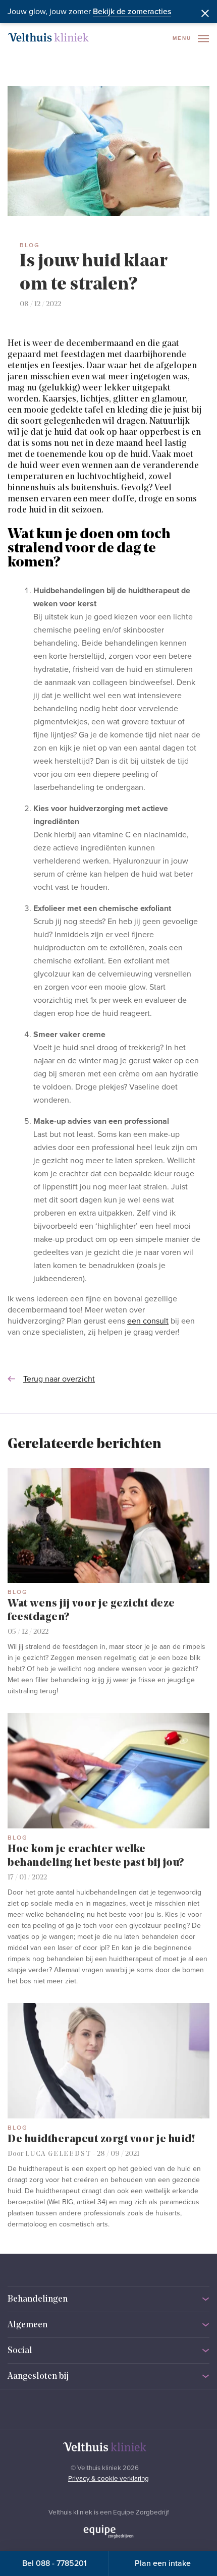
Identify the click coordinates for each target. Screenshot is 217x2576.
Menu (183, 38)
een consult (148, 1321)
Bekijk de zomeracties (132, 12)
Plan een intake (163, 2563)
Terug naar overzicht (59, 1379)
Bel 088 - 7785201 (55, 2563)
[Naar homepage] (48, 37)
